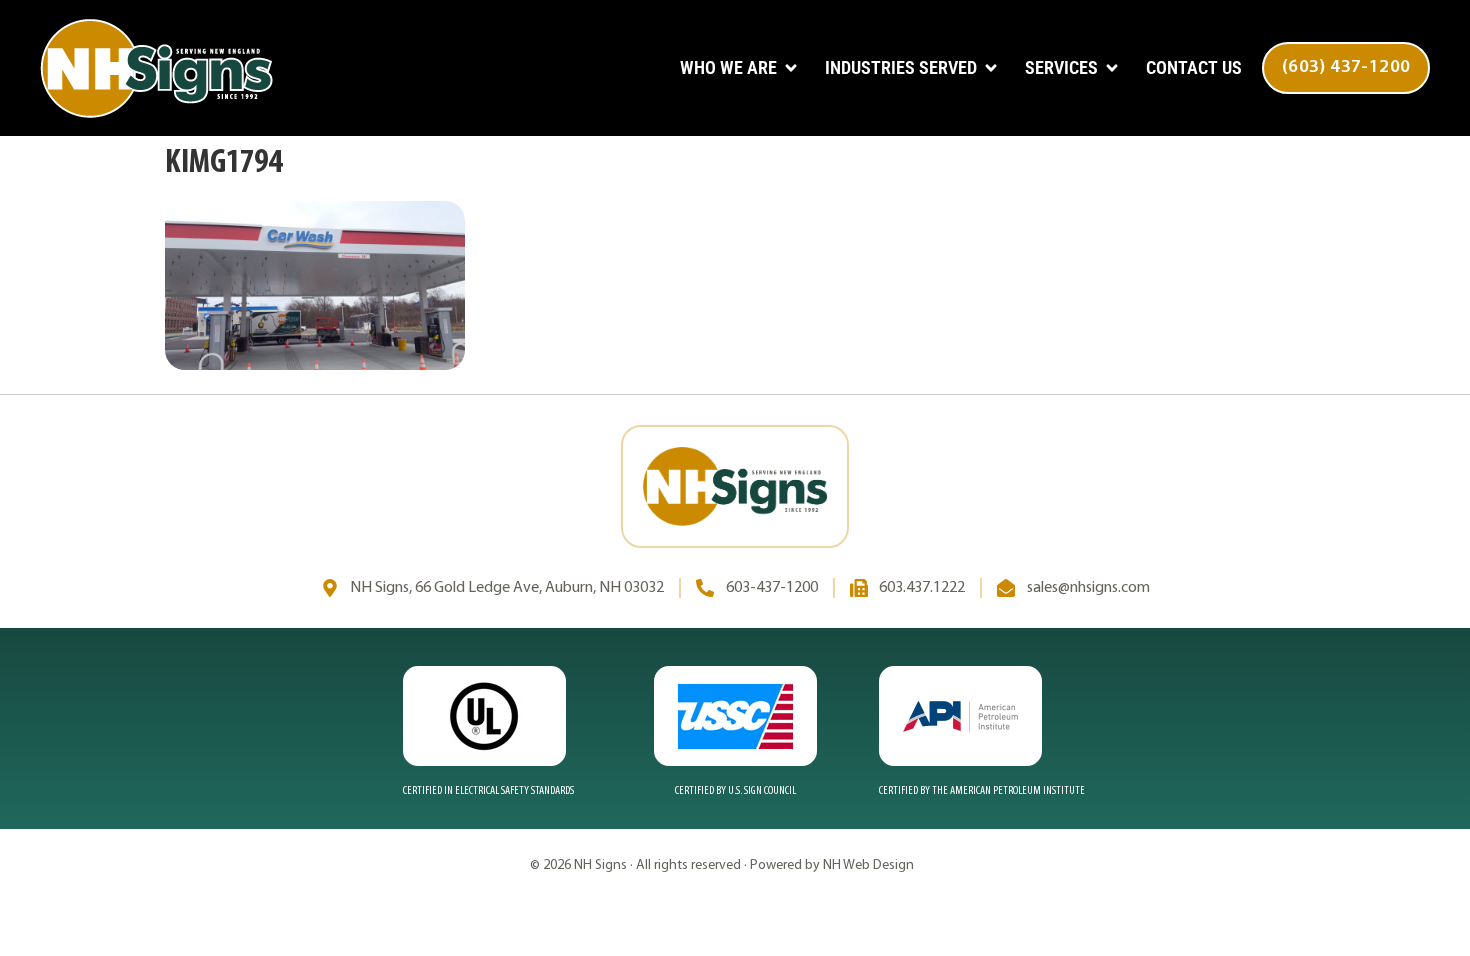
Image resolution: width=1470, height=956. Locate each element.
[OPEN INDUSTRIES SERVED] (991, 68)
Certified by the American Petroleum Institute (982, 791)
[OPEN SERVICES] (1112, 68)
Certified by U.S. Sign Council (735, 791)
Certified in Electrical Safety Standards (488, 791)
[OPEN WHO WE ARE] (791, 68)
